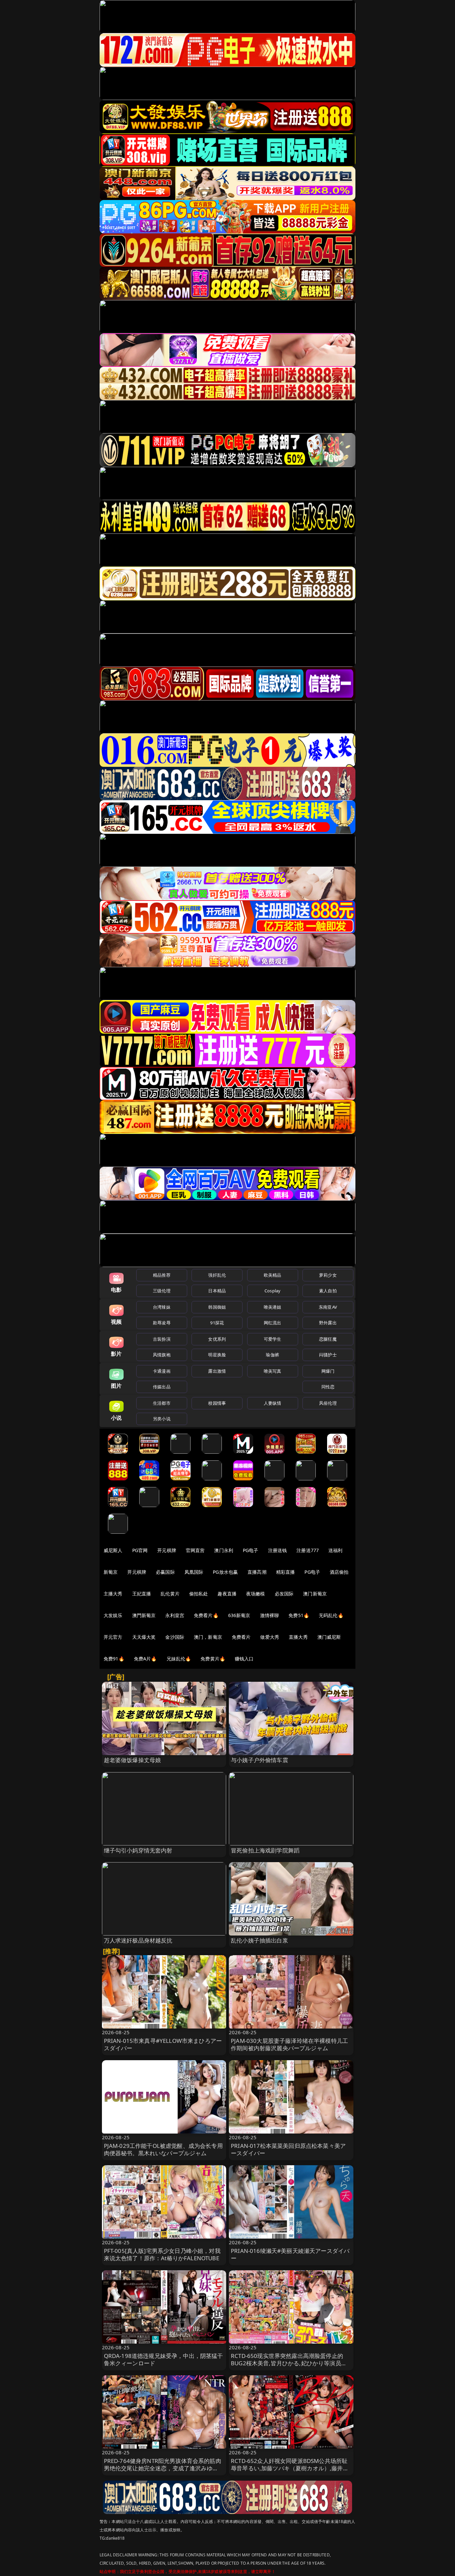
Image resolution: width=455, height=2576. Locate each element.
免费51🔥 (299, 1615)
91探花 (217, 1323)
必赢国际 (165, 1572)
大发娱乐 (113, 1615)
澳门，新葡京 (208, 1637)
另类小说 (162, 1419)
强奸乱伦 (217, 1275)
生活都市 (162, 1403)
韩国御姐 (217, 1307)
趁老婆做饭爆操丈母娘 (133, 1760)
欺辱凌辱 (162, 1323)
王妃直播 (142, 1594)
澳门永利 (224, 1550)
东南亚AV (328, 1307)
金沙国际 (175, 1637)
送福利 (335, 1550)
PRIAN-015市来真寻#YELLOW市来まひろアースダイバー (163, 2044)
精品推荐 (162, 1275)
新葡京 (111, 1572)
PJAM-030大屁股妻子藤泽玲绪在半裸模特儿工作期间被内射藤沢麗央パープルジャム (289, 2044)
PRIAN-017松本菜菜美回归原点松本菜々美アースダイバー (288, 2149)
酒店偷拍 (339, 1572)
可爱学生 (273, 1339)
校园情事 (217, 1403)
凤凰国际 (194, 1572)
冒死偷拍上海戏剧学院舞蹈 (265, 1850)
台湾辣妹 (162, 1307)
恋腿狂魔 (328, 1339)
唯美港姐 (273, 1307)
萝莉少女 (328, 1275)
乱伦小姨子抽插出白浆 (259, 1940)
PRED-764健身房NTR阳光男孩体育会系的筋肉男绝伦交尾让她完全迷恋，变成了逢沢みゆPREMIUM (163, 2468)
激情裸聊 (270, 1615)
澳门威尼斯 (329, 1637)
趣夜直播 (227, 1594)
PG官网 (140, 1550)
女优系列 (217, 1339)
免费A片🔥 (145, 1659)
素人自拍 (328, 1291)
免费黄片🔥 (213, 1659)
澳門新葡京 (144, 1615)
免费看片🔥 (206, 1615)
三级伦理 (162, 1291)
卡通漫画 (162, 1371)
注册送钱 (278, 1550)
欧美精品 (273, 1275)
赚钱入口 (244, 1659)
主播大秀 (113, 1594)
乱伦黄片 (170, 1594)
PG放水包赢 (225, 1572)
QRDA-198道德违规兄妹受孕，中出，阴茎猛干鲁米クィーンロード (164, 2359)
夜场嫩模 (256, 1594)
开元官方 (113, 1637)
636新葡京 (239, 1615)
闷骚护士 (328, 1355)
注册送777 (308, 1550)
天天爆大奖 (144, 1637)
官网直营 (195, 1550)
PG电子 (251, 1550)
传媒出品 (162, 1387)
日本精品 (217, 1291)
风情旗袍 (162, 1355)
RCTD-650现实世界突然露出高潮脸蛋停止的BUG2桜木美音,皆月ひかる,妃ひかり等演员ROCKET (287, 2363)
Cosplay (272, 1291)
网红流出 (273, 1323)
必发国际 (284, 1594)
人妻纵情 (273, 1403)
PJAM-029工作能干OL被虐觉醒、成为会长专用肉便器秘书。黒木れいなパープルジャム (163, 2149)
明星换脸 (217, 1355)
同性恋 (328, 1387)
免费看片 (241, 1637)
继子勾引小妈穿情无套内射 (138, 1850)
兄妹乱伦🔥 (179, 1659)
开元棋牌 (167, 1550)
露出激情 (217, 1371)
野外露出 (328, 1323)
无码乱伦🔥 (331, 1615)
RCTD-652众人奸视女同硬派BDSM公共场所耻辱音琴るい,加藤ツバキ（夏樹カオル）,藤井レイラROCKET (290, 2468)
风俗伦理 (328, 1403)
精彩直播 (286, 1572)
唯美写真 (273, 1371)
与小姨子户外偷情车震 (259, 1760)
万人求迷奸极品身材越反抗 (138, 1940)
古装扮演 (162, 1339)
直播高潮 (257, 1572)
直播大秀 (298, 1637)
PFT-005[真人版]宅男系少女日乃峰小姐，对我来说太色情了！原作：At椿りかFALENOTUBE (162, 2254)
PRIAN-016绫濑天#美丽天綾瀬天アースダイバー (290, 2254)
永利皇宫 (175, 1615)
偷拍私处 (199, 1594)
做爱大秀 (270, 1637)
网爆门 (328, 1371)
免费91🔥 (114, 1659)
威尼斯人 (113, 1550)
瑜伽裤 (272, 1355)
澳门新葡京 (315, 1594)
